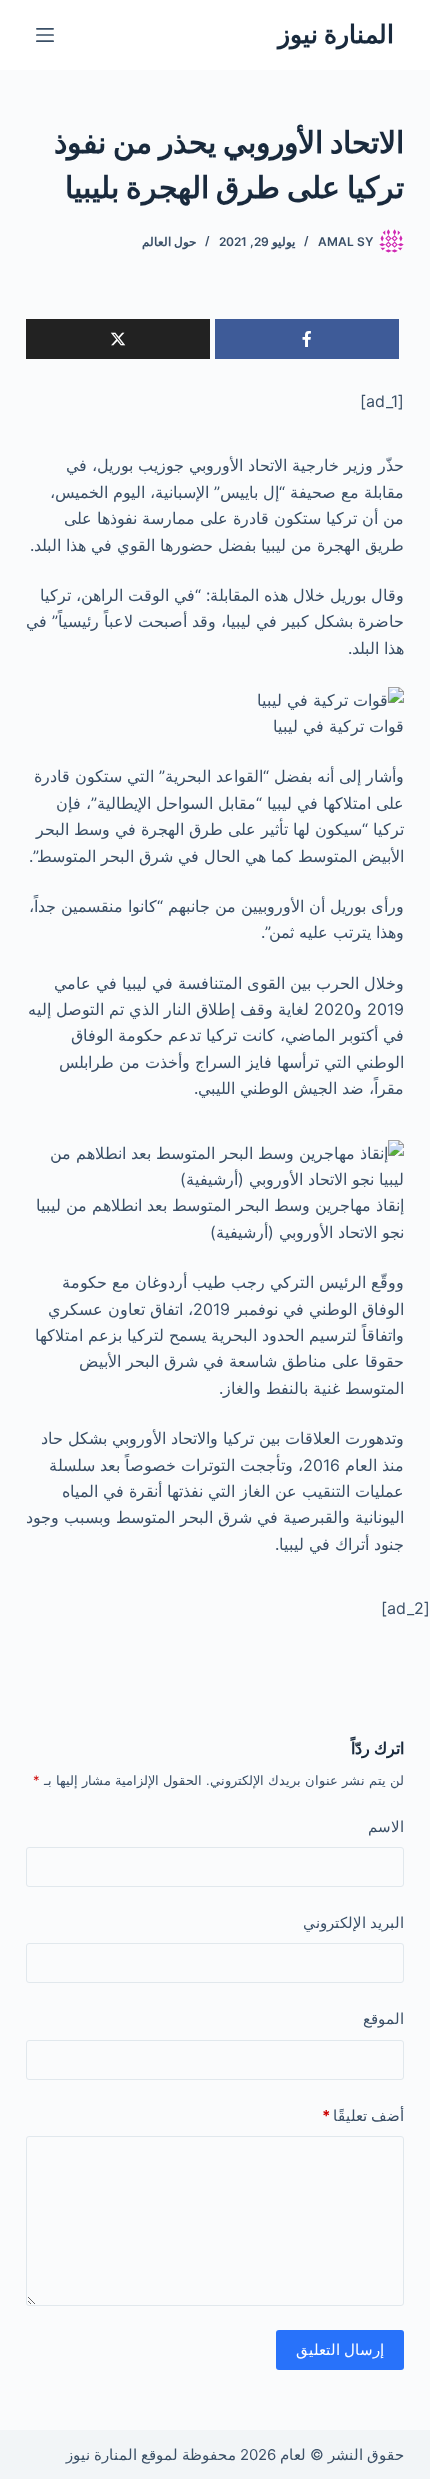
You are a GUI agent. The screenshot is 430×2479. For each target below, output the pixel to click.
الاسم (386, 1826)
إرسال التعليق (340, 2349)
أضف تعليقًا (363, 2115)
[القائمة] (45, 35)
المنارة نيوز (336, 34)
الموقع (383, 2018)
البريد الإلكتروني (353, 1922)
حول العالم (169, 241)
